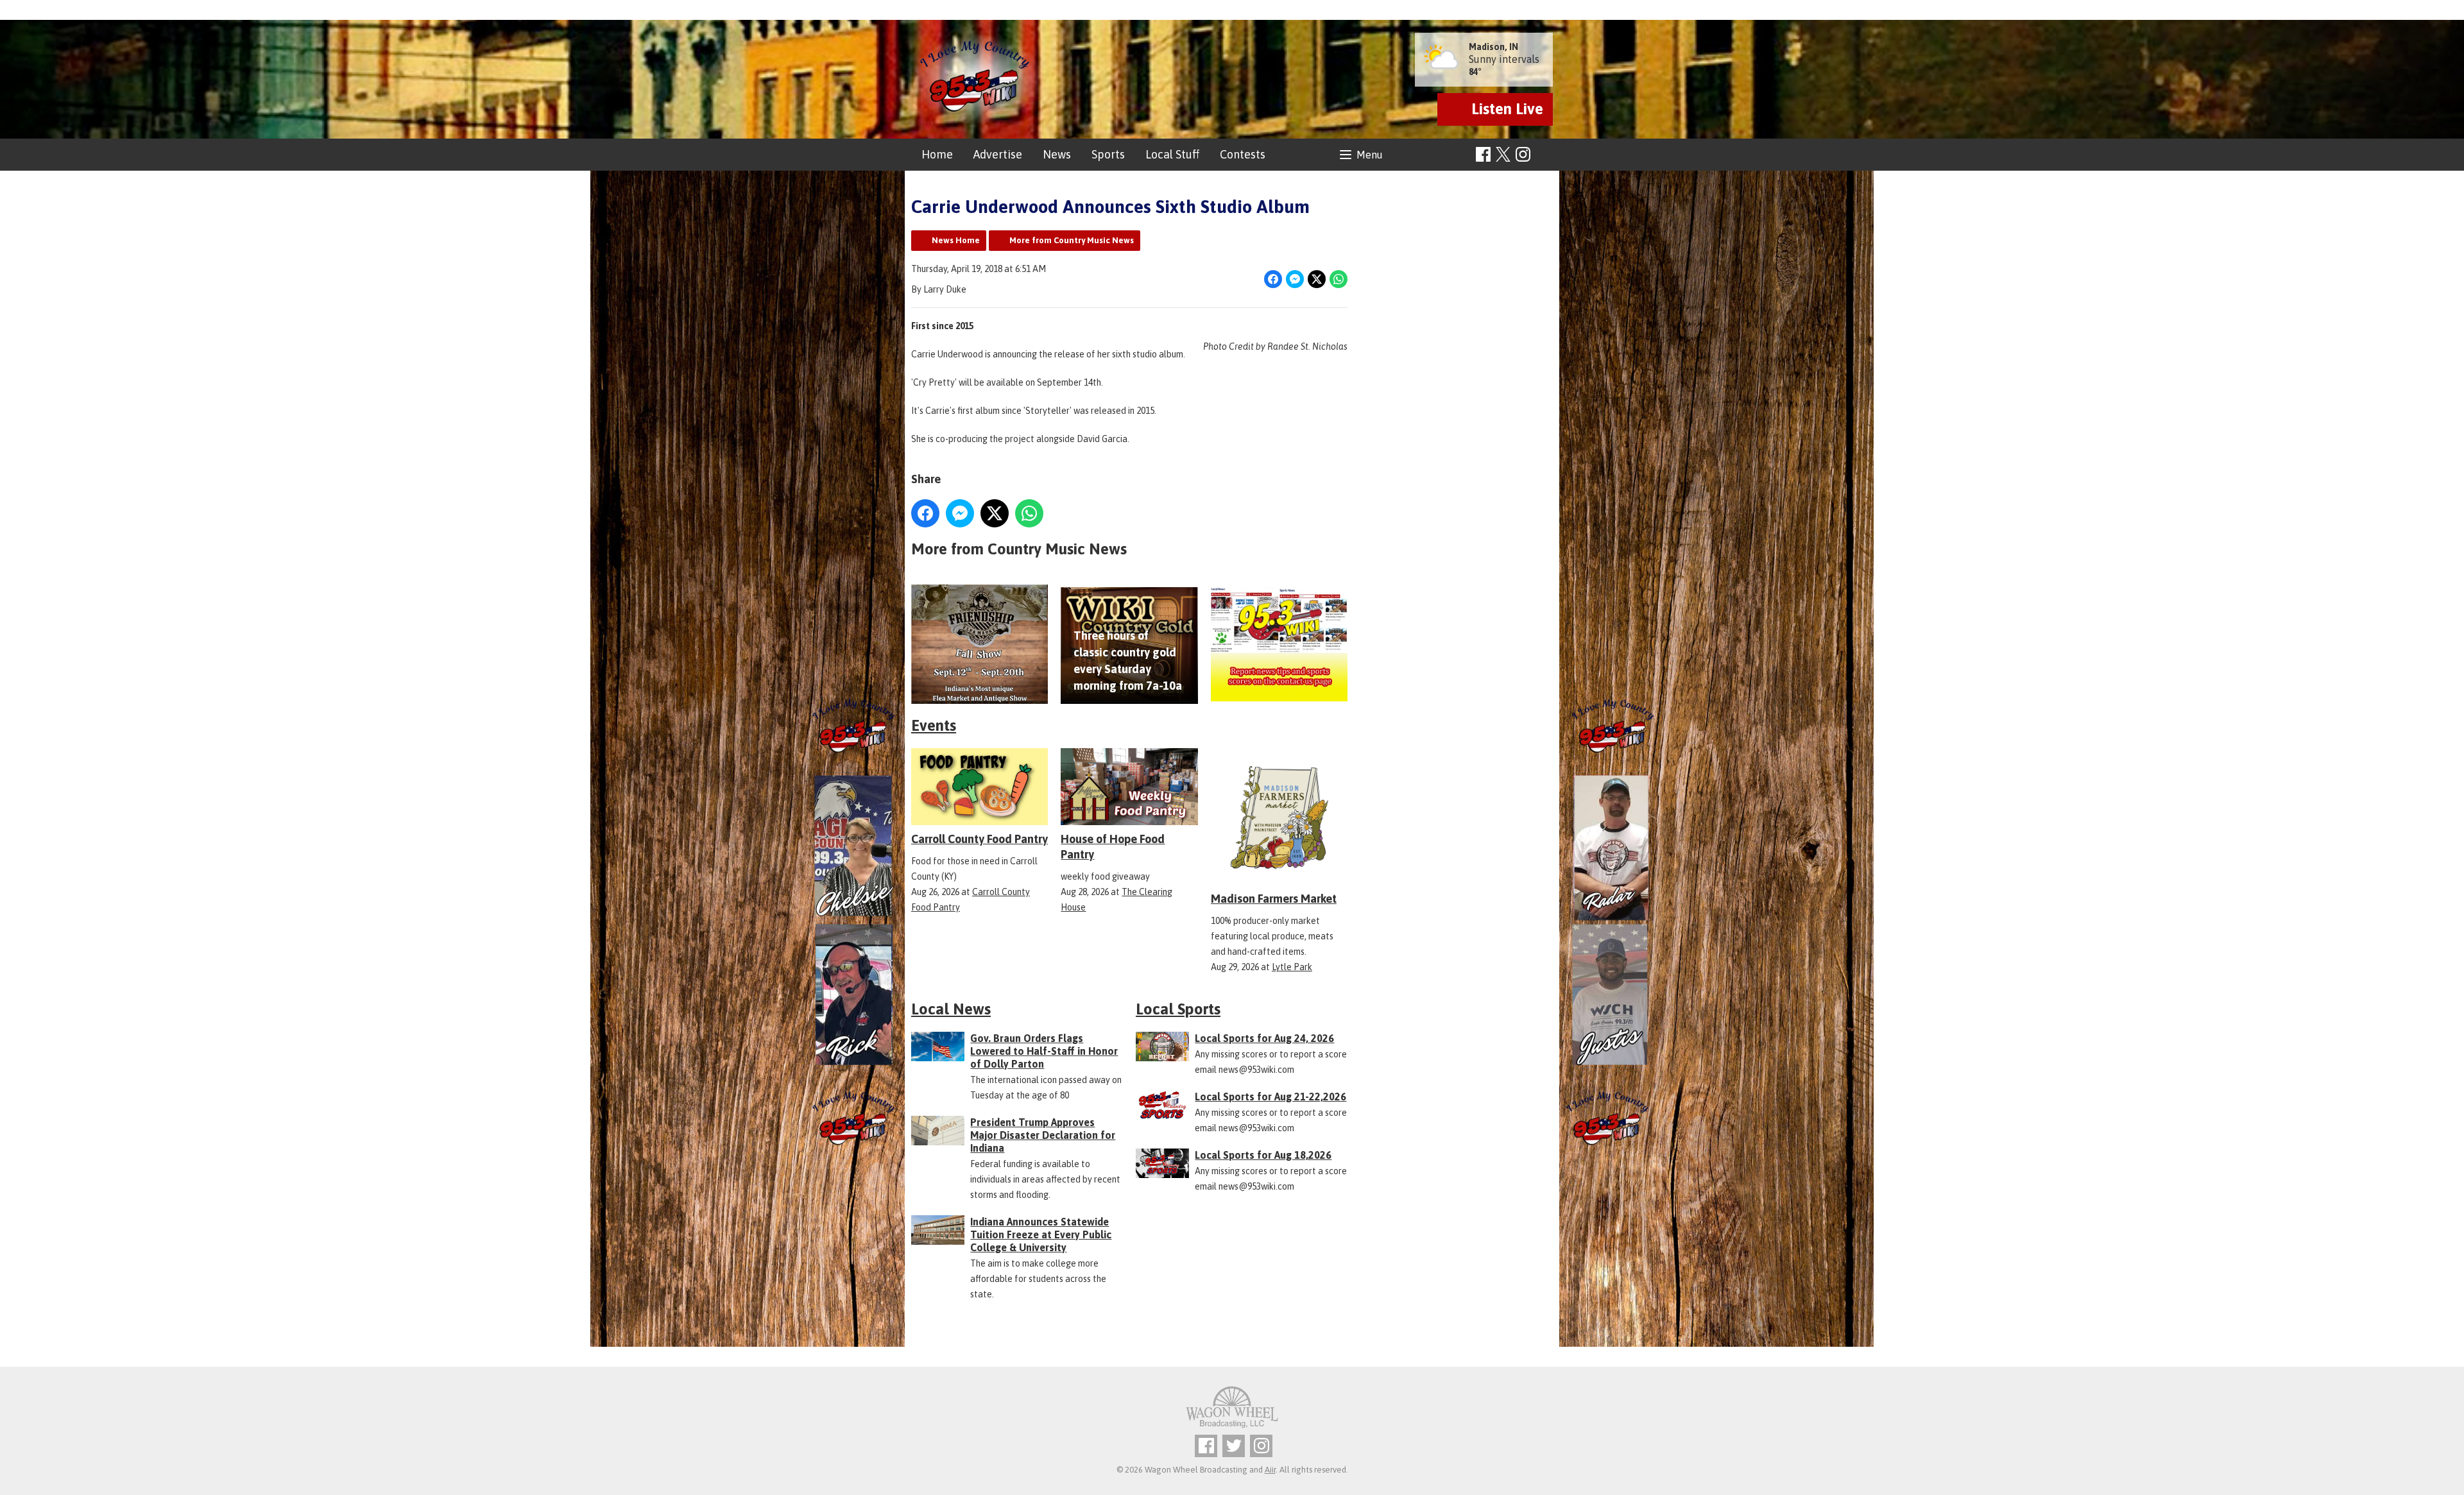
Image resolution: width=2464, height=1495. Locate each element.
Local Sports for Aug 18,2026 (1263, 1155)
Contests (1243, 154)
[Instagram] (1523, 154)
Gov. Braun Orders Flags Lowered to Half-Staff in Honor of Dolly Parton (1044, 1051)
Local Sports (1178, 1009)
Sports (1108, 154)
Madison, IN (1493, 47)
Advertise (998, 154)
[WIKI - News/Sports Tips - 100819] (1279, 645)
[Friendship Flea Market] (980, 645)
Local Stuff (1172, 154)
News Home (956, 240)
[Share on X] (1317, 279)
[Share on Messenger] (1295, 279)
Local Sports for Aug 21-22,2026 (1270, 1097)
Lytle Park (1292, 967)
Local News (951, 1009)
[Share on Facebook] (1273, 279)
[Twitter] (1234, 1446)
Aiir (1270, 1470)
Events (934, 725)
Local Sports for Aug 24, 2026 (1264, 1038)
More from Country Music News (1072, 240)
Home (937, 154)
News (1057, 154)
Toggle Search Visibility (1545, 155)
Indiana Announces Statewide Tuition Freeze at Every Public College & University (1041, 1234)
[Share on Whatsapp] (1339, 279)
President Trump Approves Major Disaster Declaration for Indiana (1043, 1135)
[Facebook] (1483, 154)
